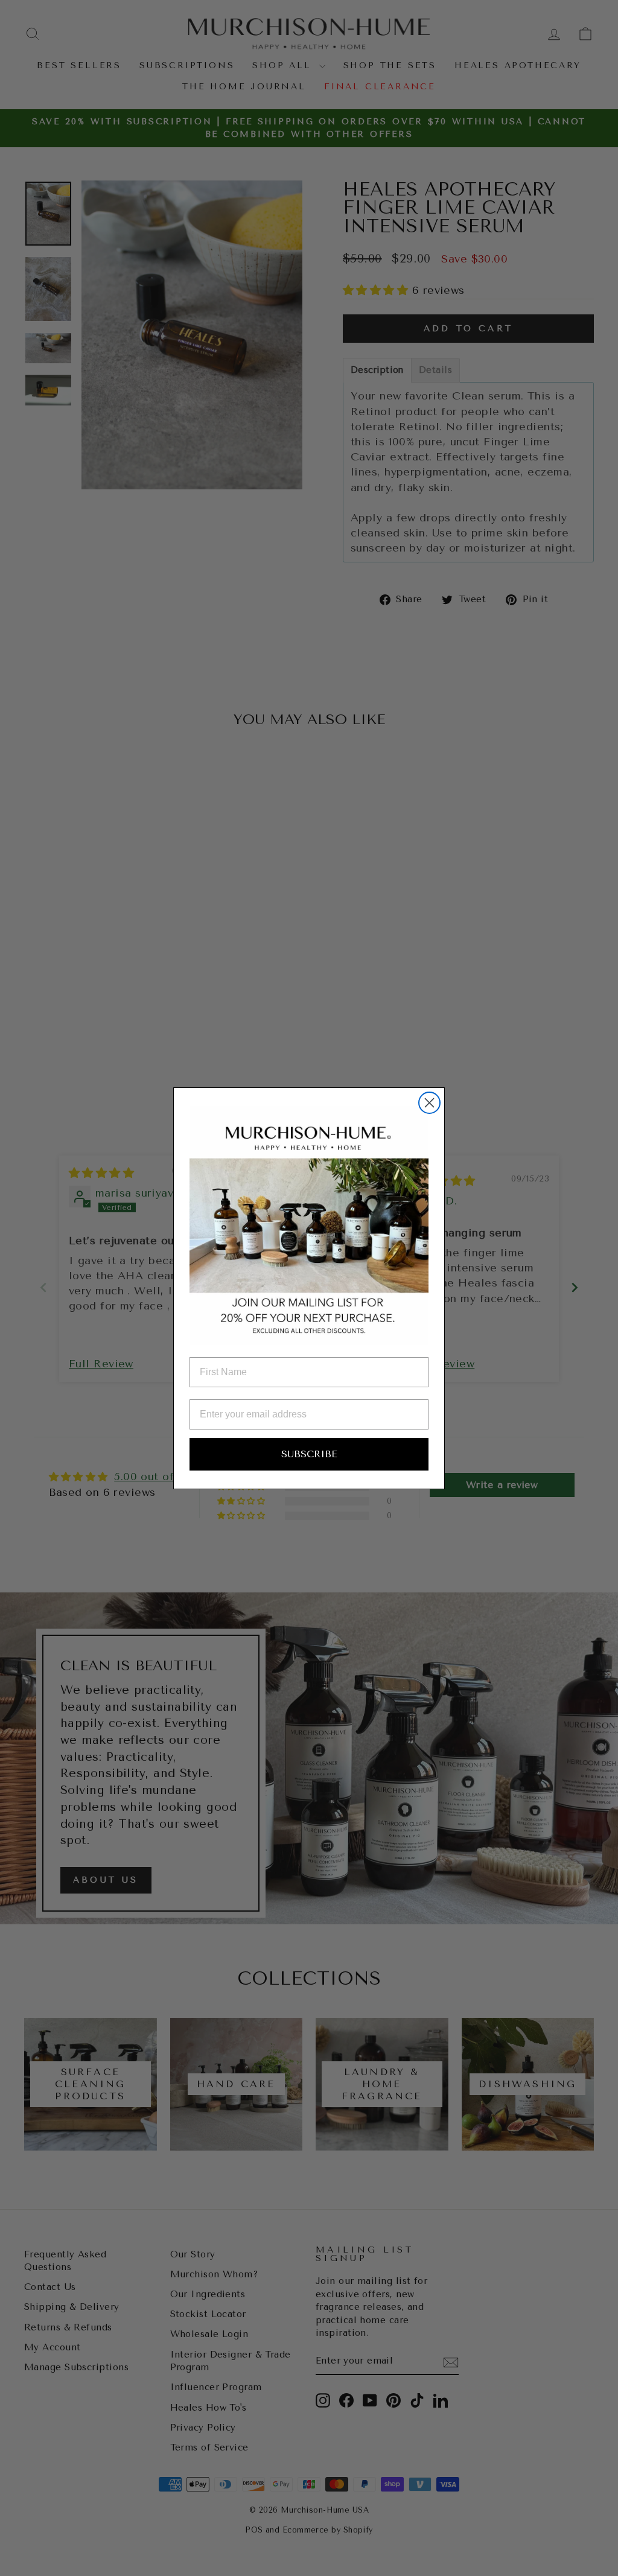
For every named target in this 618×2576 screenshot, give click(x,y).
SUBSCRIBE (309, 1454)
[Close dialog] (429, 1103)
